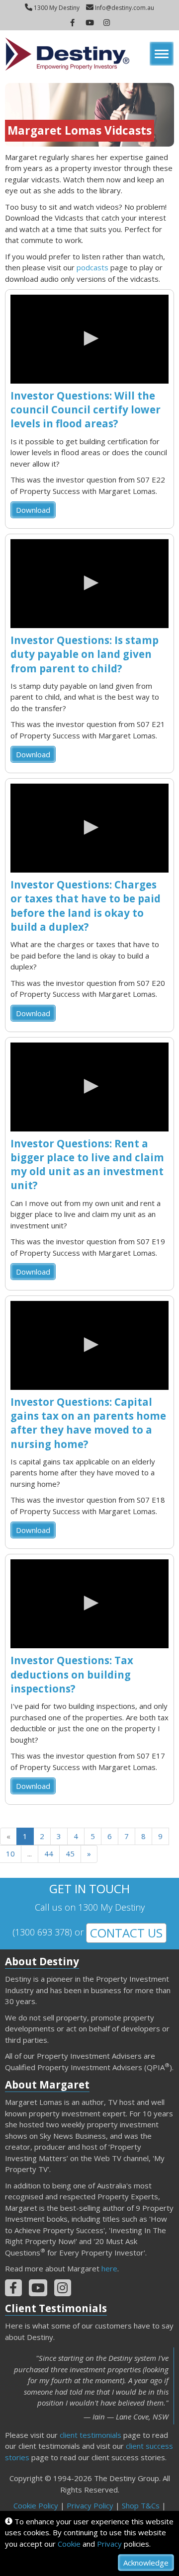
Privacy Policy (90, 2505)
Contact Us (126, 1933)
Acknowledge (146, 2563)
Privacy (109, 2544)
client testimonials (90, 2435)
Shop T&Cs (141, 2505)
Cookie (69, 2544)
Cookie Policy (36, 2505)
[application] (89, 339)
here (109, 2268)
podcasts (92, 267)
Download (33, 510)
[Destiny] (67, 54)
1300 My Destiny (56, 8)
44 (49, 1853)
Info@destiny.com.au (124, 8)
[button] (89, 338)
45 (70, 1853)
